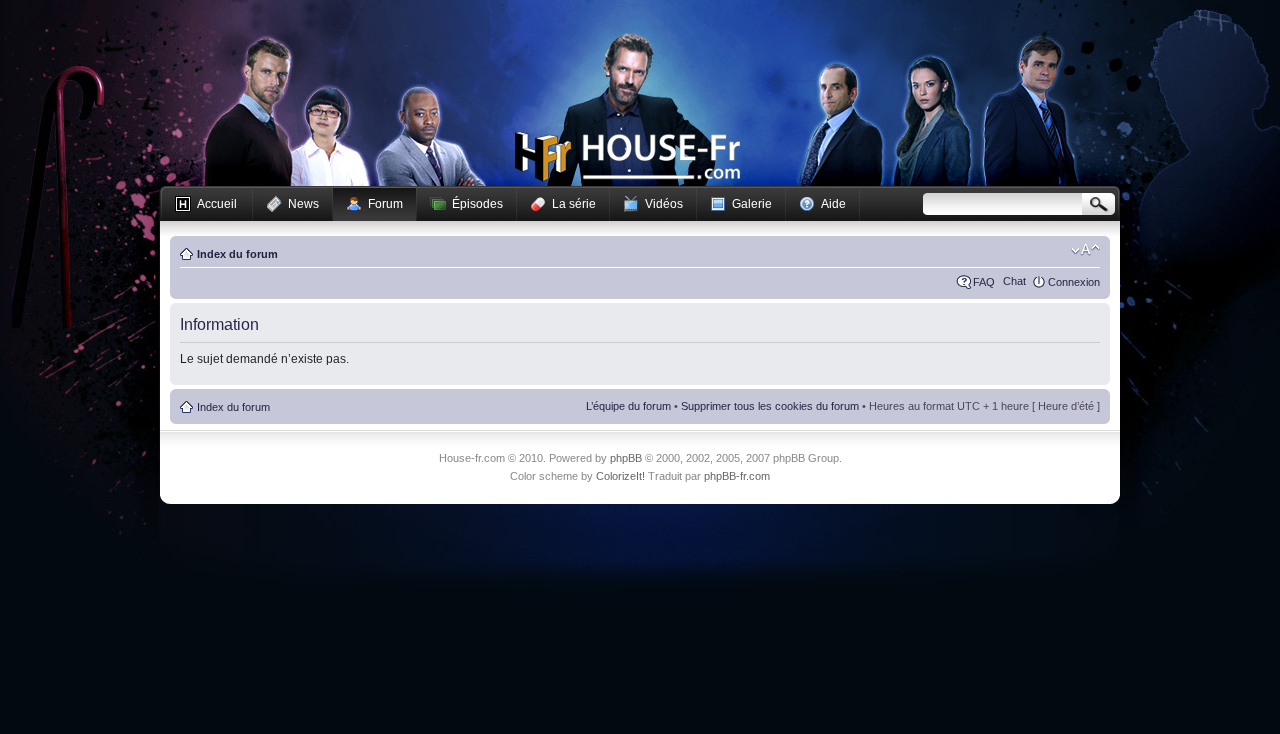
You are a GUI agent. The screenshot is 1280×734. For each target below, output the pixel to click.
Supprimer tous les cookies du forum (770, 406)
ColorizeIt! (620, 476)
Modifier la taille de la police (1085, 250)
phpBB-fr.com (737, 476)
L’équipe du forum (628, 406)
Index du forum (237, 254)
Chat (1014, 281)
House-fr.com (627, 157)
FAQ (984, 282)
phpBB (626, 458)
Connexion (1074, 282)
